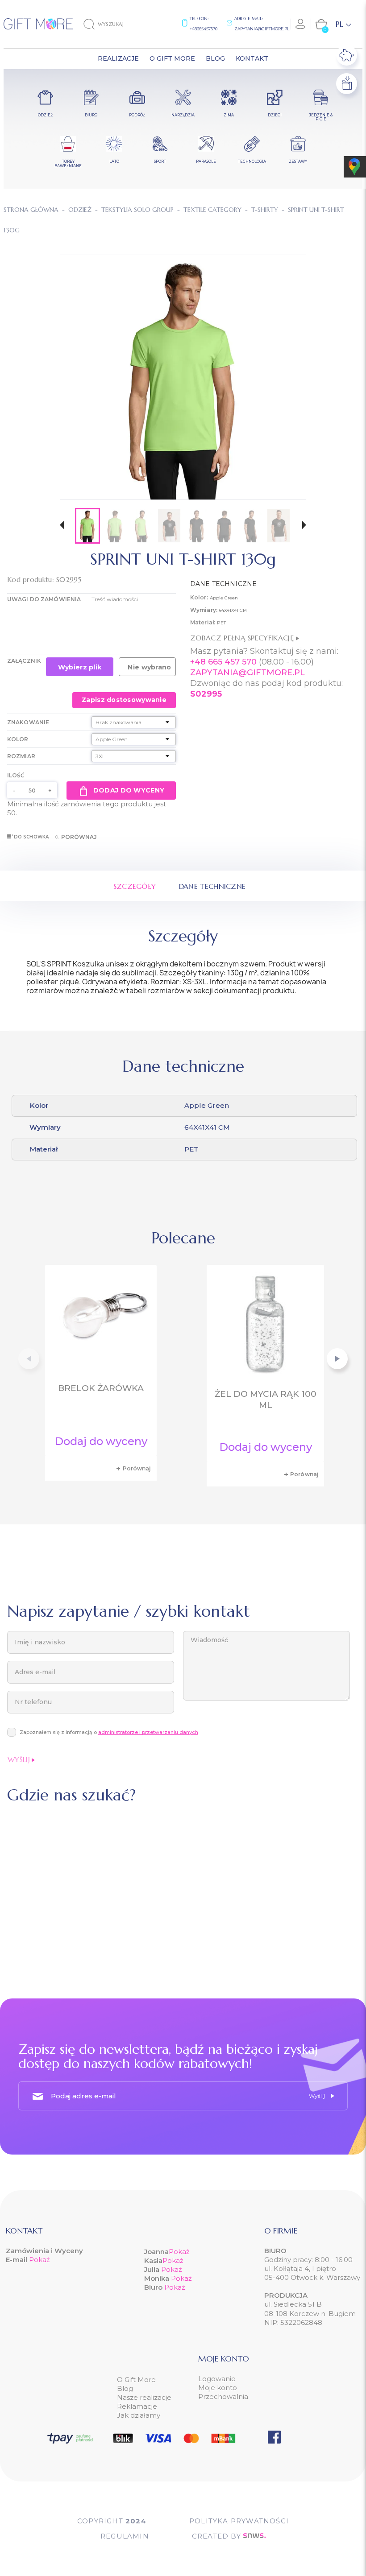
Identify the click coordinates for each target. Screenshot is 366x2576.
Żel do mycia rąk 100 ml (266, 1399)
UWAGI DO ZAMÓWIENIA (44, 599)
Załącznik (24, 661)
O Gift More (136, 2380)
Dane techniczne (212, 886)
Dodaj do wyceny (129, 790)
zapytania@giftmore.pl (262, 29)
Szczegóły (135, 886)
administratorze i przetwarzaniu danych (148, 1732)
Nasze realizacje (144, 2397)
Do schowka (31, 837)
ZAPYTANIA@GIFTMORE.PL (247, 673)
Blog (125, 2388)
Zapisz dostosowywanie (124, 700)
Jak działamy (139, 2415)
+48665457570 (204, 29)
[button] (62, 526)
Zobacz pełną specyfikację (243, 638)
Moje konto (218, 2388)
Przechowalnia (223, 2396)
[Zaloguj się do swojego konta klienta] (301, 24)
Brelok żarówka (101, 1388)
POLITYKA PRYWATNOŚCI (239, 2521)
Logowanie (217, 2379)
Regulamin (125, 2536)
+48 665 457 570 (223, 662)
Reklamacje (137, 2406)
